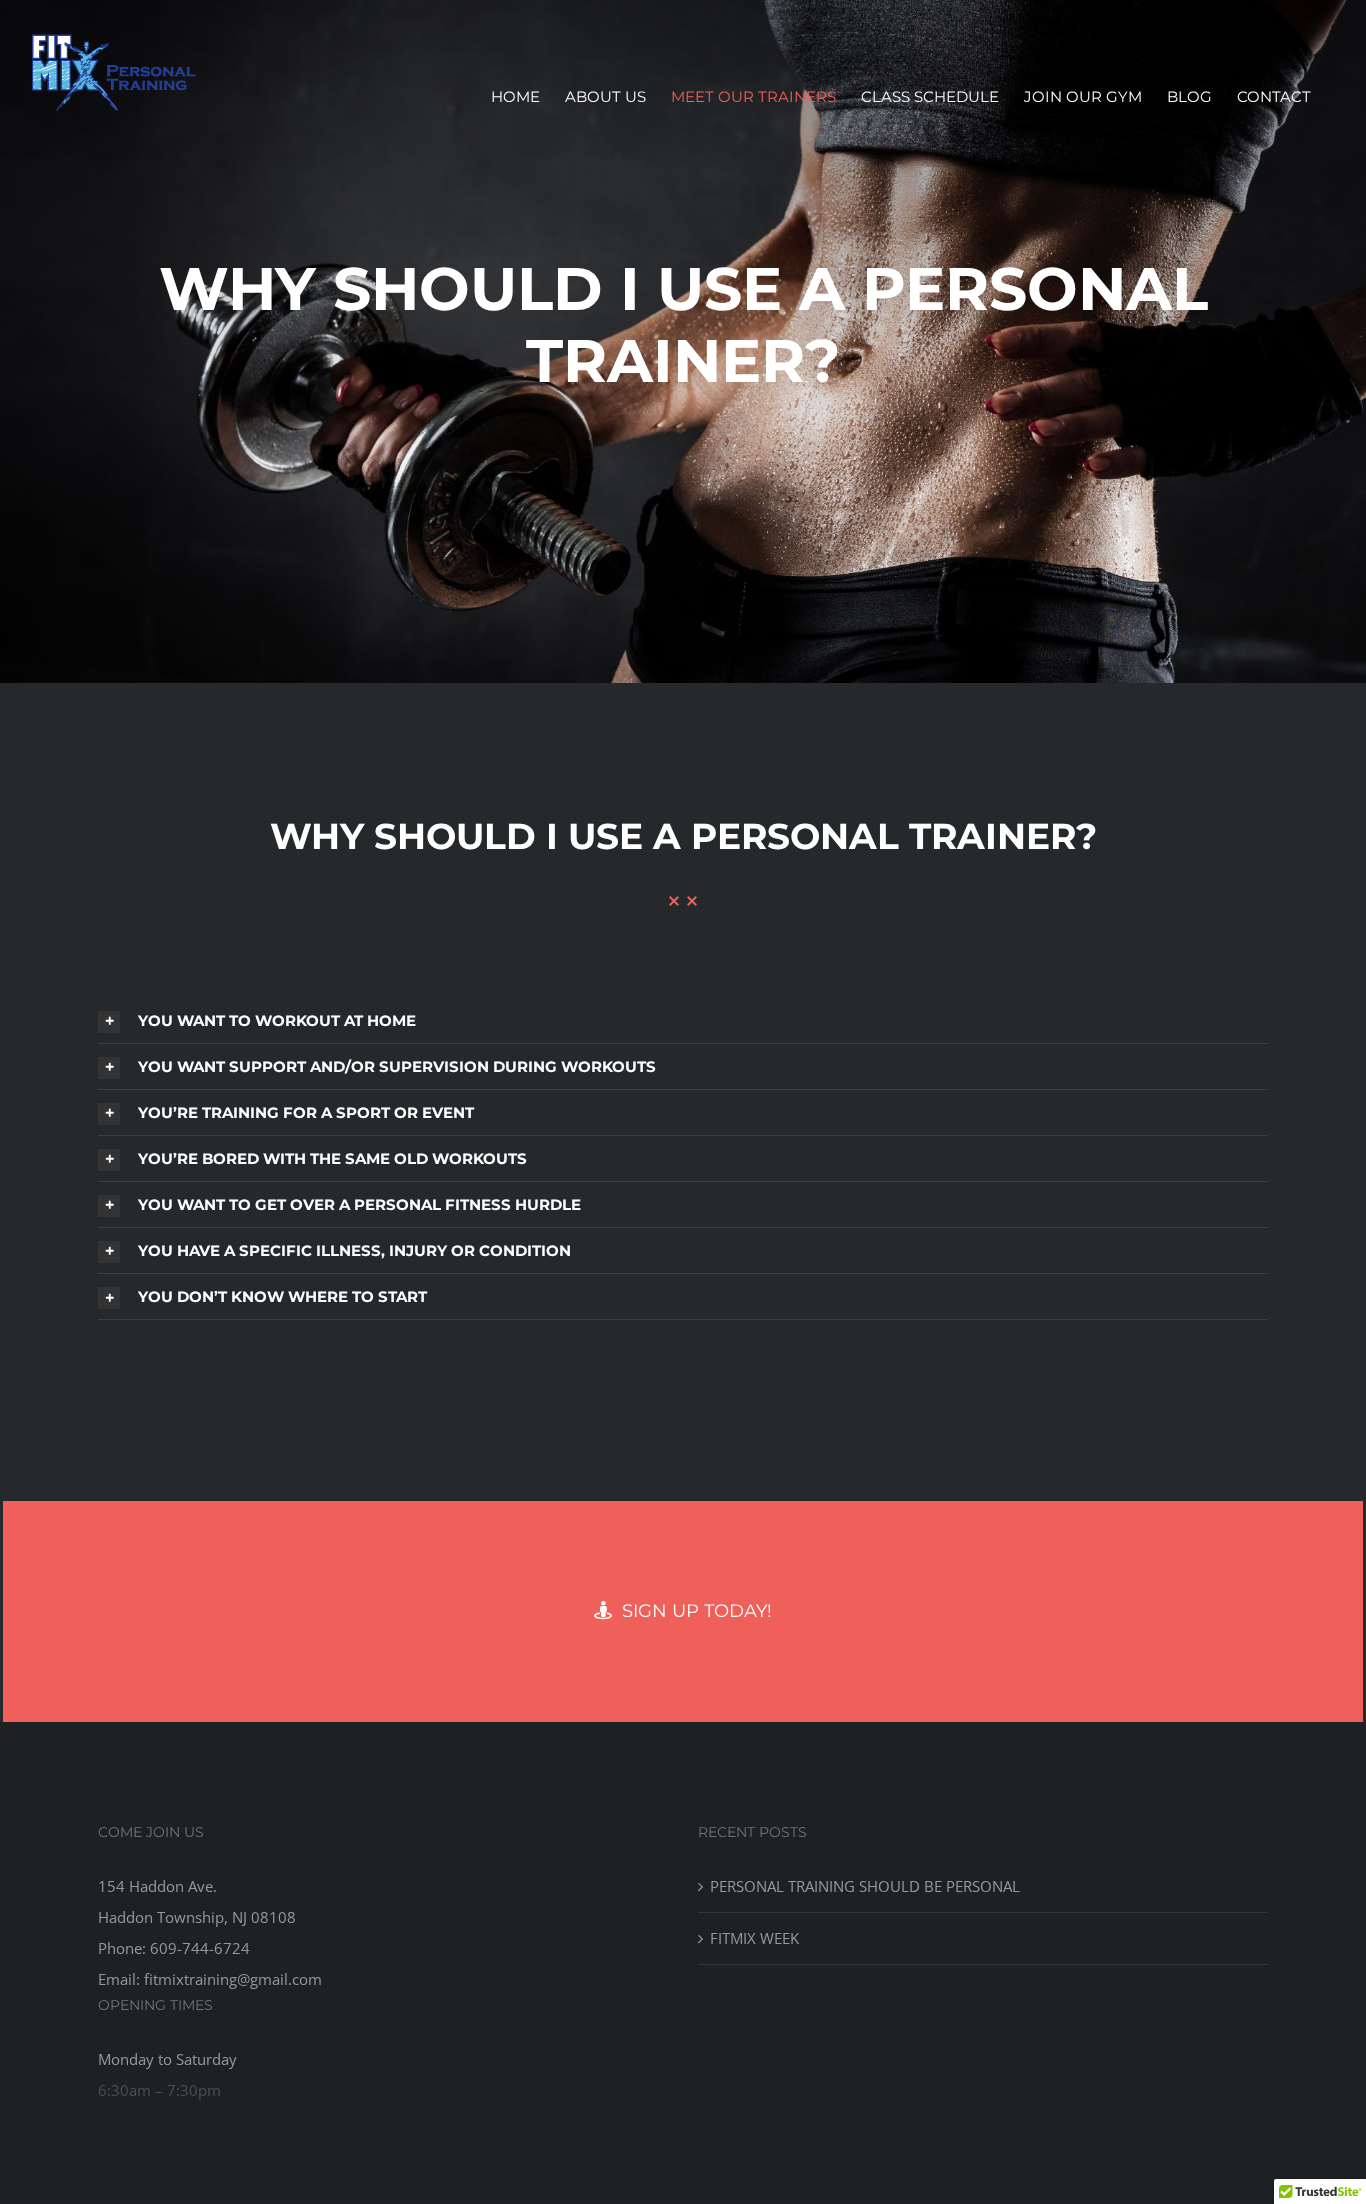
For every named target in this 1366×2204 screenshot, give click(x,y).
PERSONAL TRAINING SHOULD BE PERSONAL (865, 1886)
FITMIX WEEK (754, 1938)
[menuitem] (515, 96)
